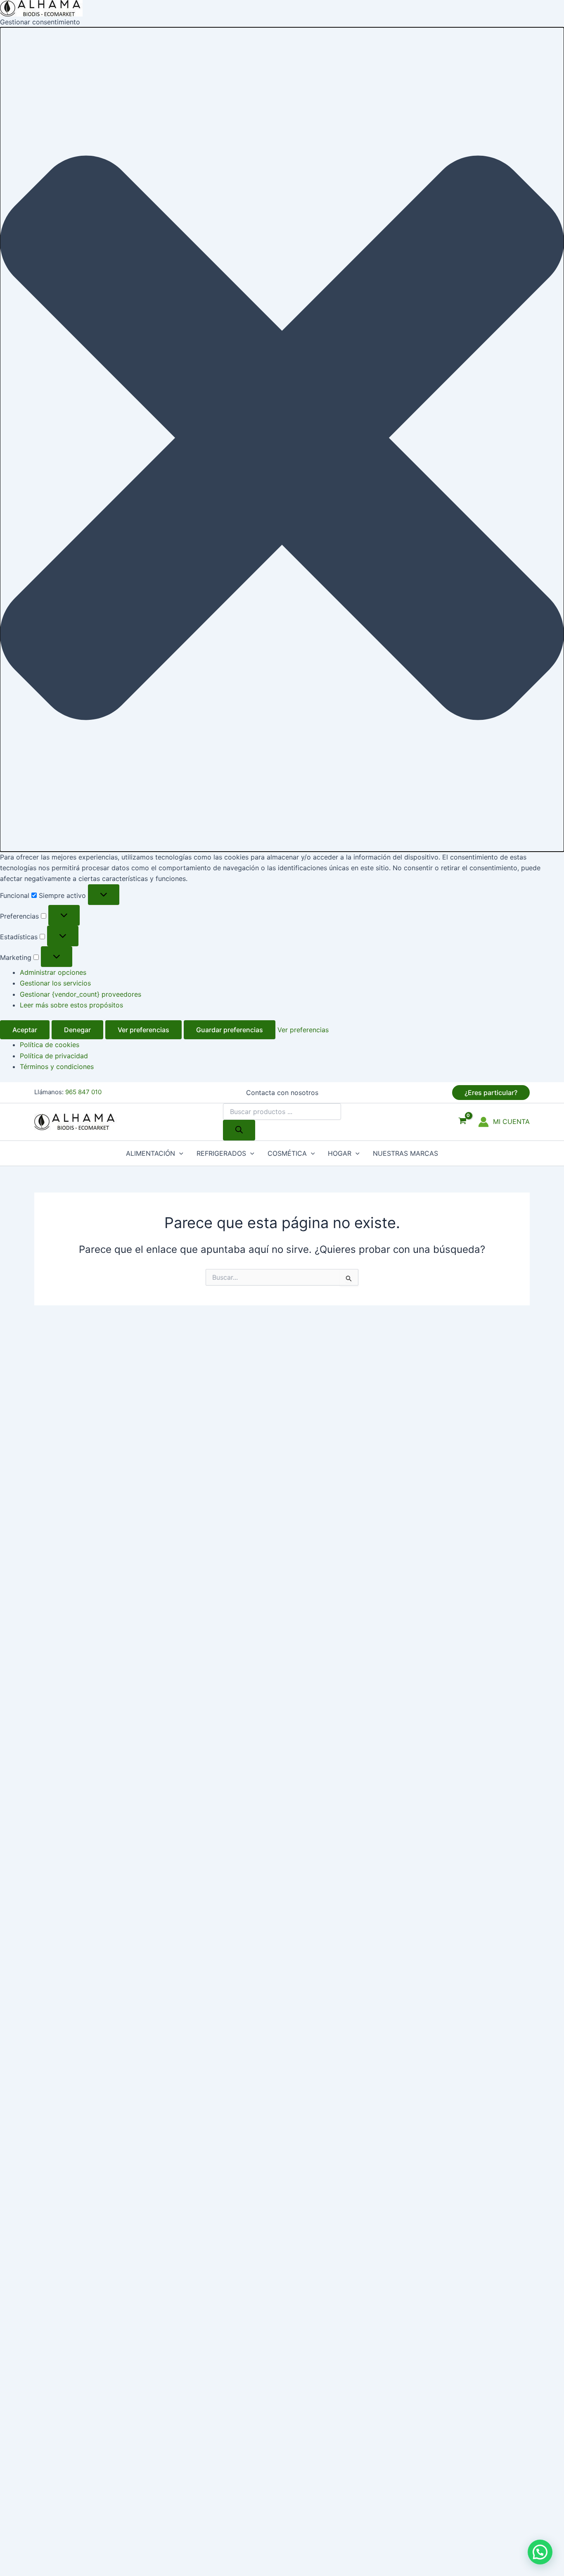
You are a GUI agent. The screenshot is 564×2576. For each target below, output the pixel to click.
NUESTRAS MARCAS (405, 1153)
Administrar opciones (53, 972)
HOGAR (340, 1153)
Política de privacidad (54, 1056)
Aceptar (25, 1030)
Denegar (77, 1030)
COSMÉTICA (287, 1153)
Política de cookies (50, 1045)
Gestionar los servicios (55, 983)
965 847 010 (83, 1092)
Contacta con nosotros (282, 1093)
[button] (282, 439)
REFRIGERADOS (221, 1153)
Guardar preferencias (230, 1030)
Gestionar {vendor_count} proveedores (81, 994)
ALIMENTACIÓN (150, 1153)
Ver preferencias (143, 1030)
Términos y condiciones (57, 1067)
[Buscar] (239, 1130)
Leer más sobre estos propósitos (71, 1005)
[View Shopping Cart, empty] (462, 1122)
